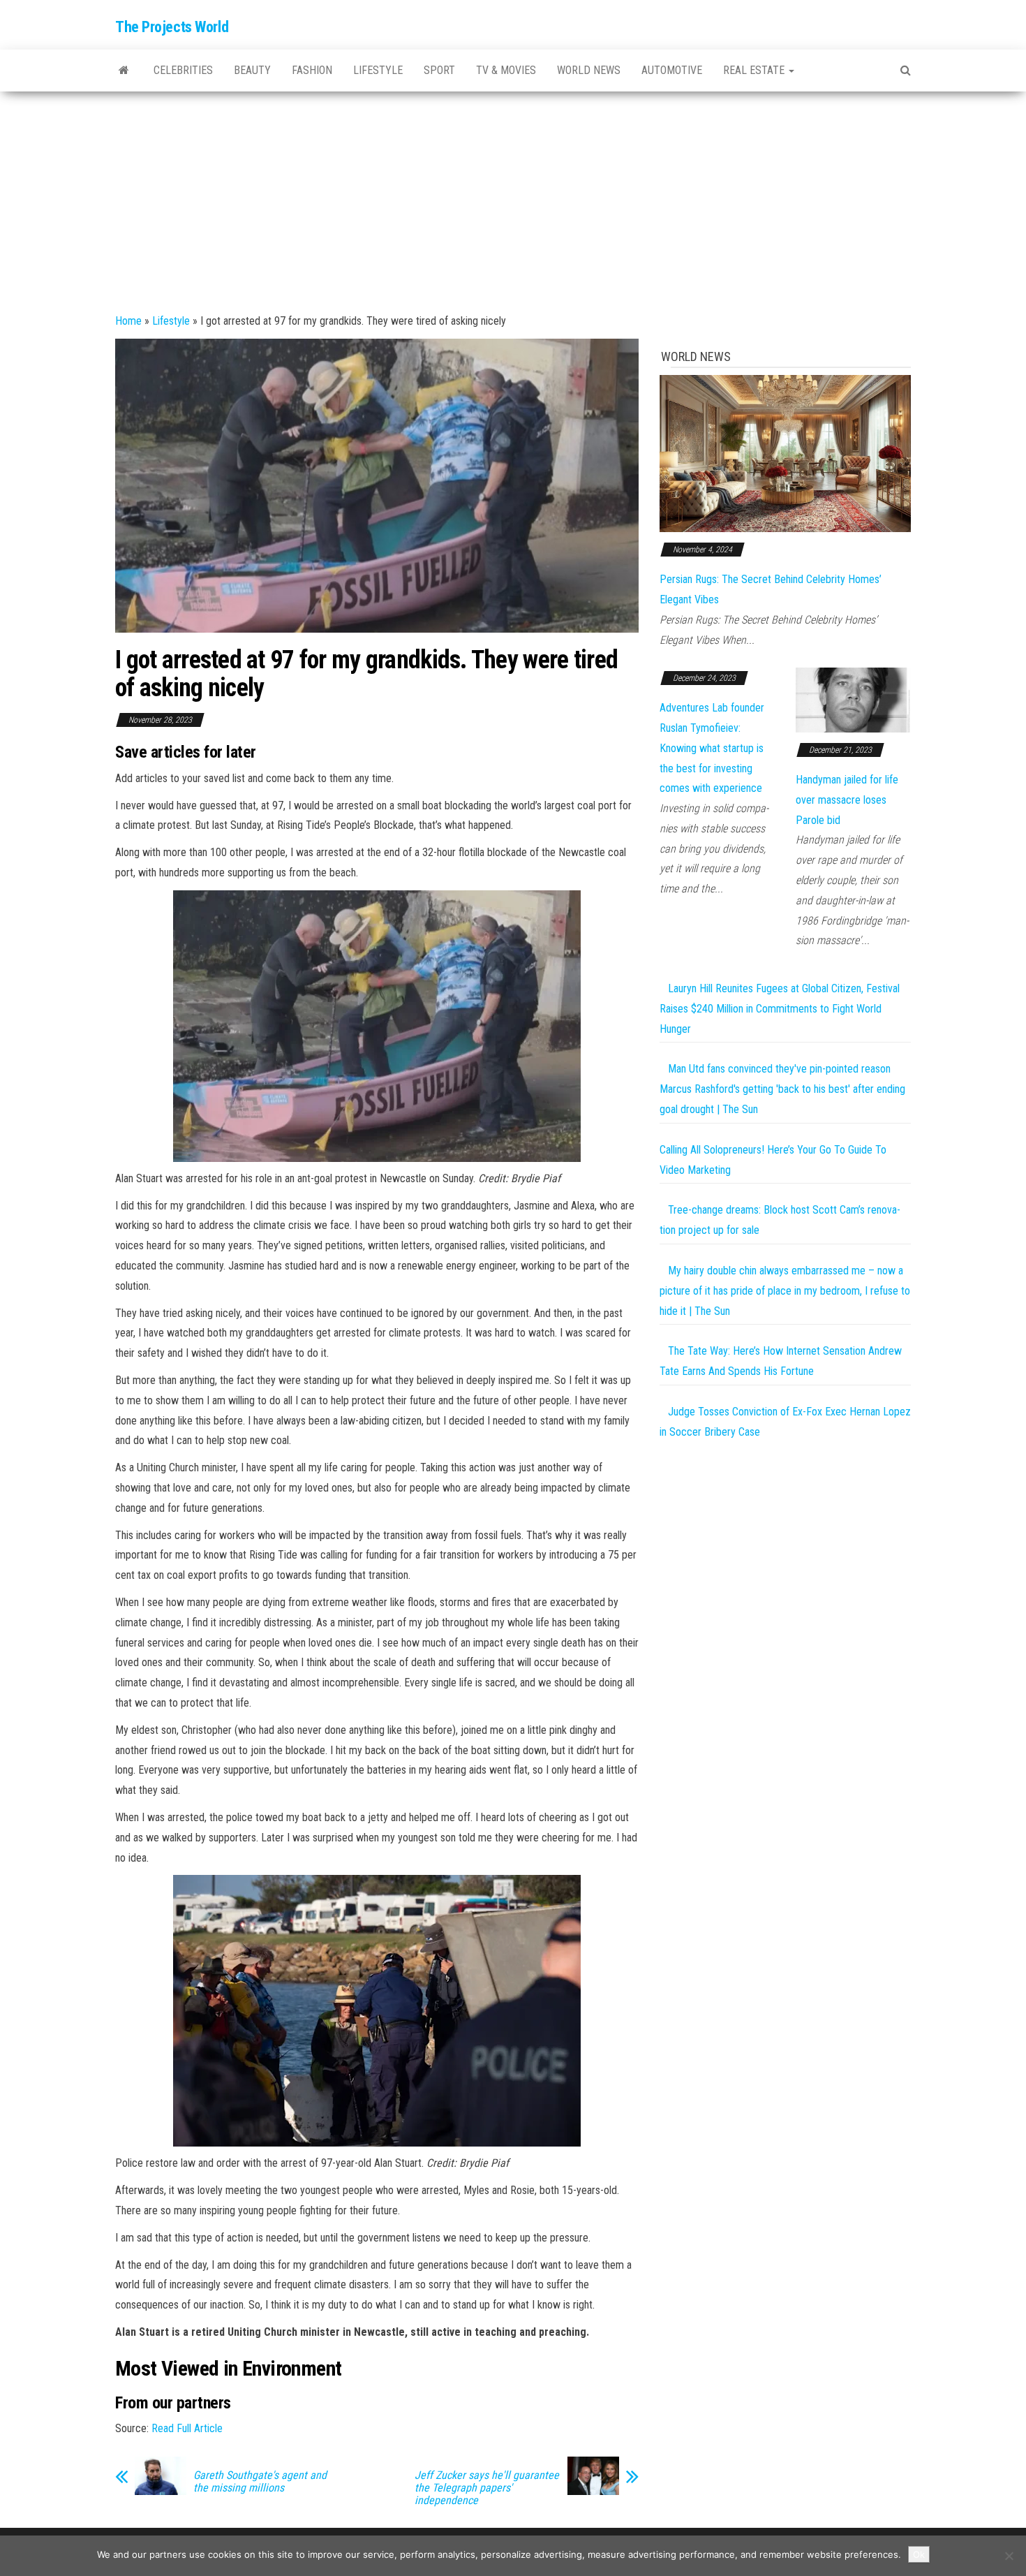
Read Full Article (187, 2428)
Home (128, 321)
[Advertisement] (513, 196)
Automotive (672, 70)
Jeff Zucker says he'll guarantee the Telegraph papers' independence (487, 2488)
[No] (1009, 2556)
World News (589, 70)
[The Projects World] (124, 71)
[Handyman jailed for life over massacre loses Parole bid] (853, 699)
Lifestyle (378, 70)
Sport (439, 70)
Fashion (312, 70)
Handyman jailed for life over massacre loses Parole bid (847, 800)
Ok (919, 2554)
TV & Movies (506, 70)
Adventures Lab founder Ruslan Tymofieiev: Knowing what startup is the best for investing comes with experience (712, 748)
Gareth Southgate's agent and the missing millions (260, 2482)
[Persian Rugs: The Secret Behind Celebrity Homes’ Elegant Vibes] (785, 453)
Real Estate (755, 70)
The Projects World (172, 27)
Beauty (252, 70)
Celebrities (183, 70)
